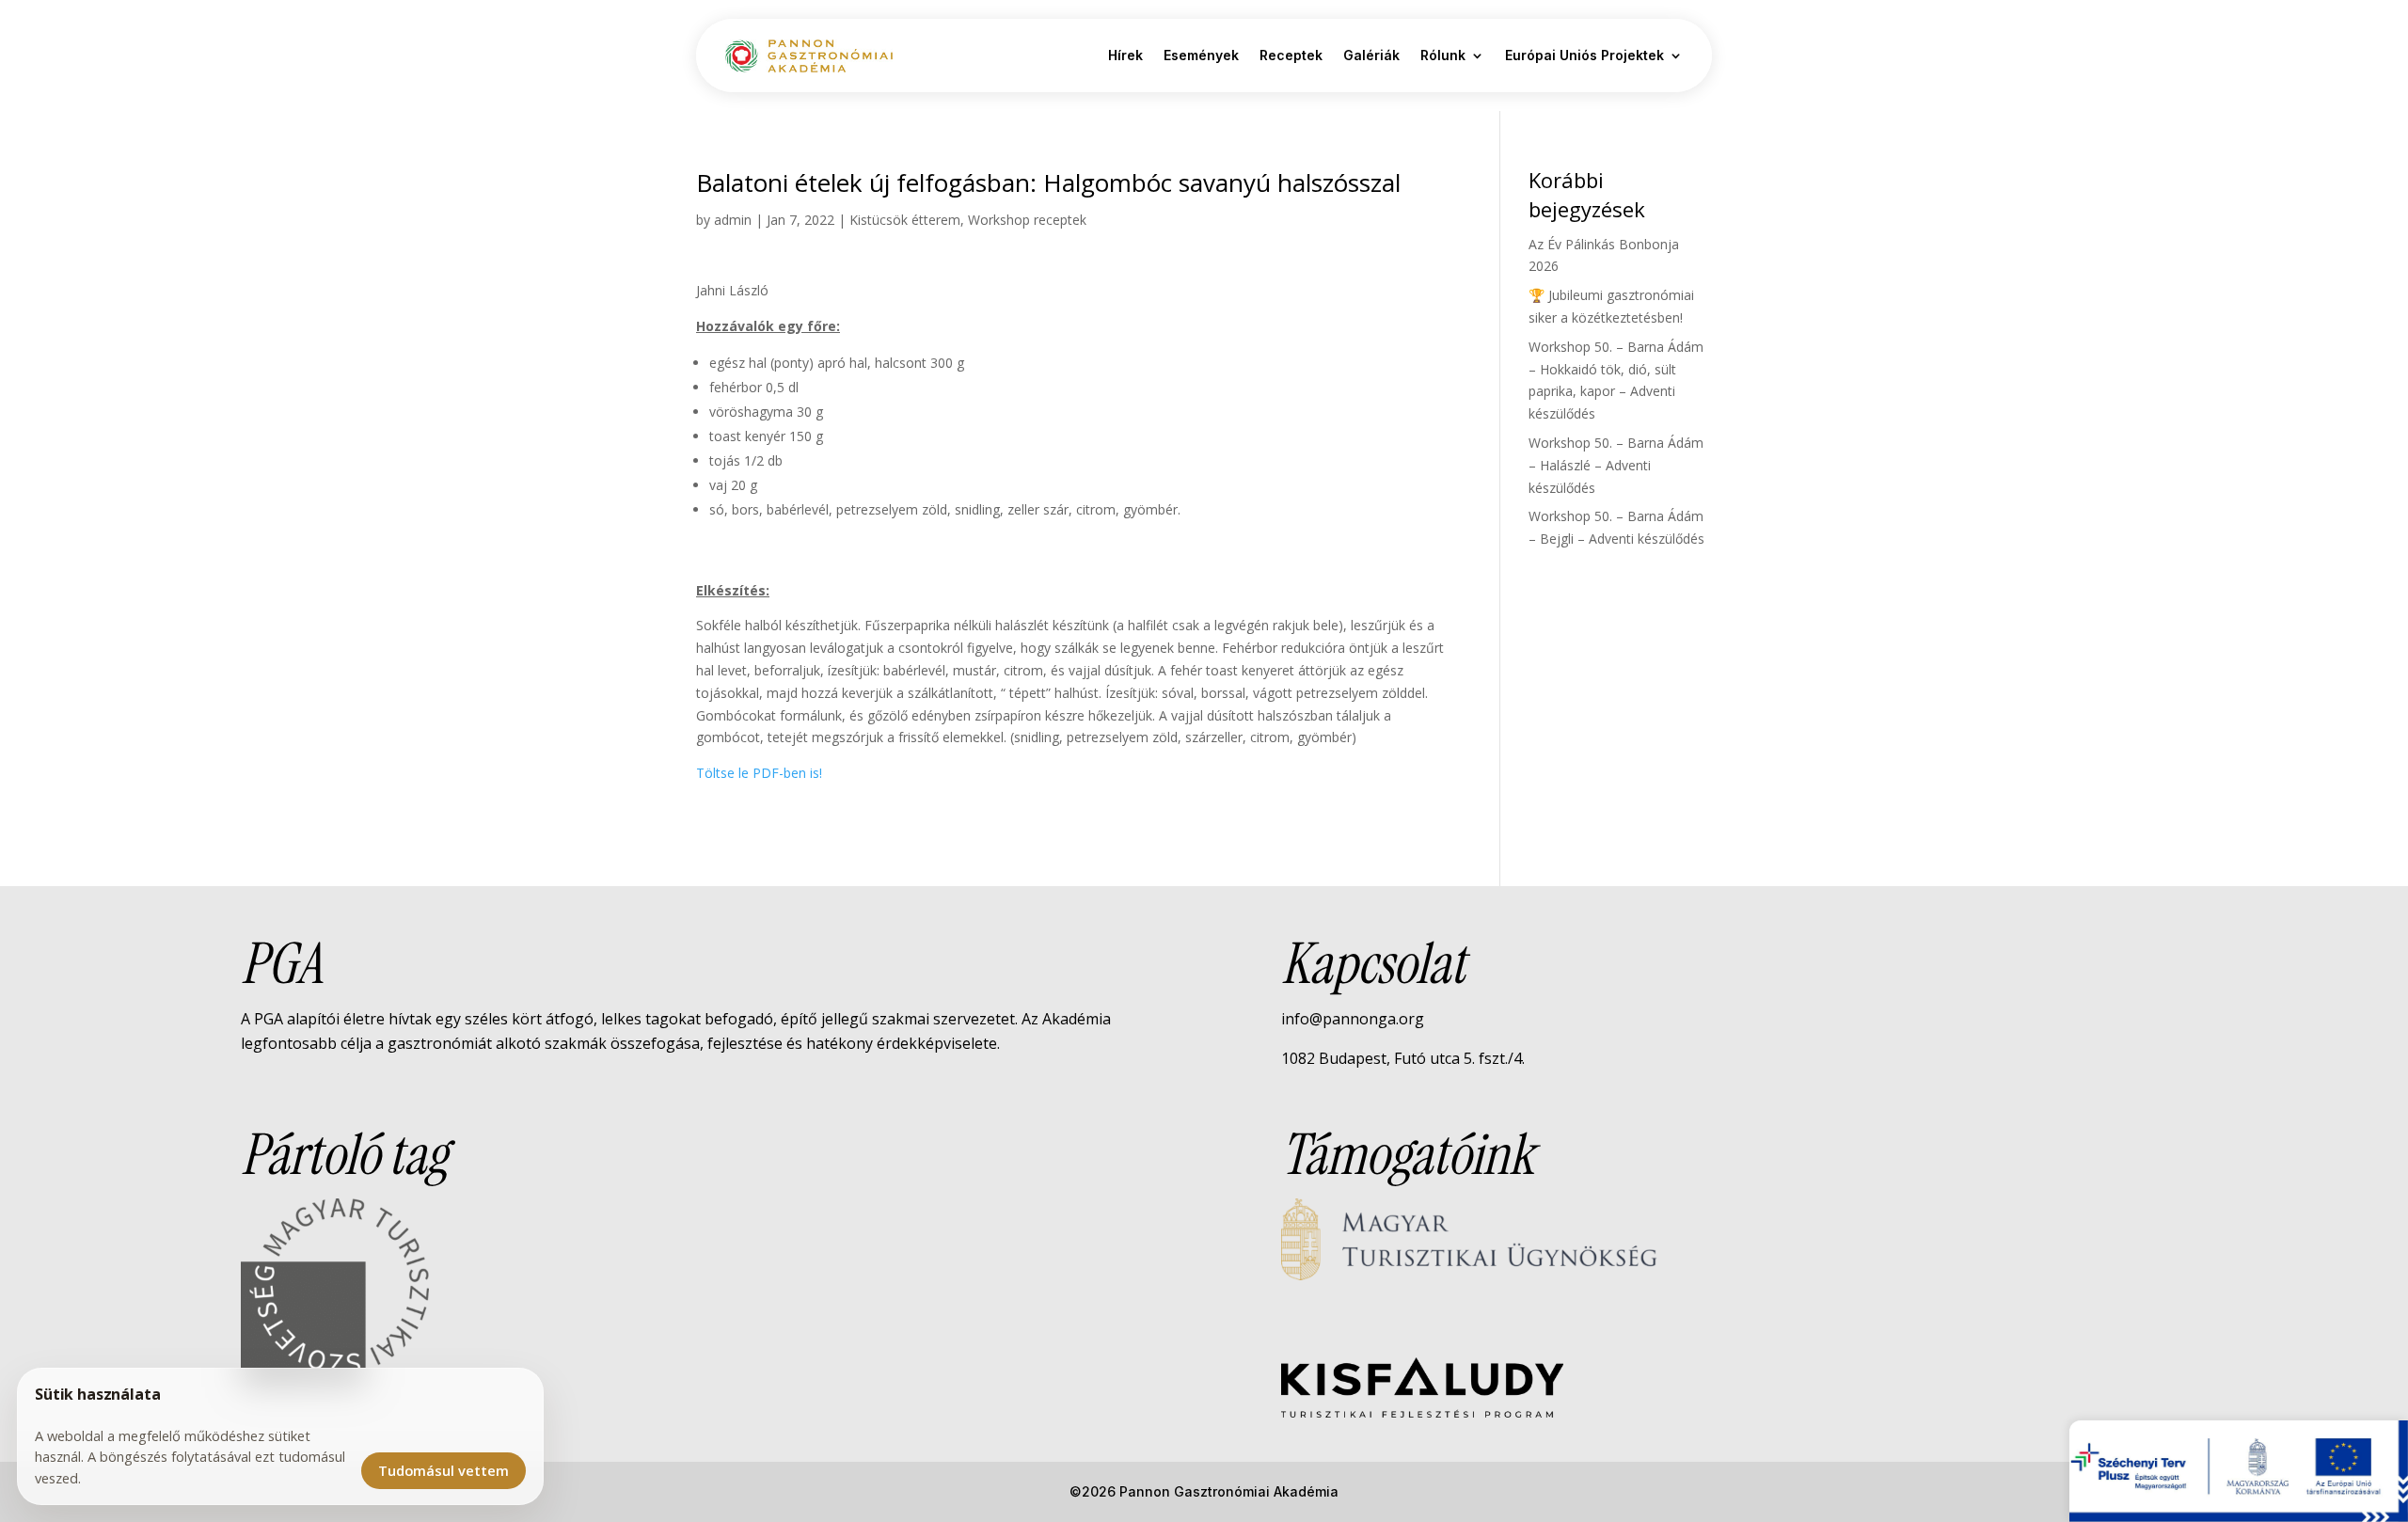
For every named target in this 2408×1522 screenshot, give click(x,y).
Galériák (1371, 55)
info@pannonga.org (1353, 1019)
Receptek (1291, 55)
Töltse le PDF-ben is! (759, 773)
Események (1201, 55)
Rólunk (1443, 55)
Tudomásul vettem (444, 1470)
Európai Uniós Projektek (1584, 55)
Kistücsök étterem (905, 220)
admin (733, 220)
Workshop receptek (1027, 220)
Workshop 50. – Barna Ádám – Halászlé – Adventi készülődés (1616, 465)
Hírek (1125, 55)
